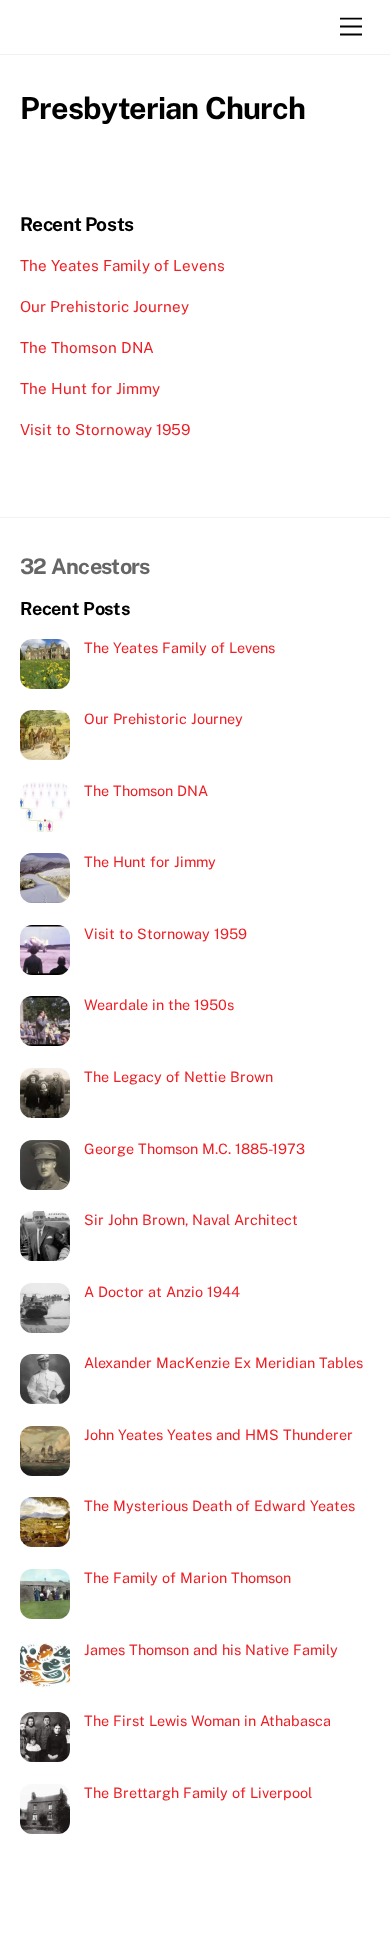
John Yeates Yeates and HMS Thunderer (218, 1434)
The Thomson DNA (87, 347)
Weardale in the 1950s (159, 1004)
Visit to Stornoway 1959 (105, 429)
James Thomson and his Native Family (211, 1649)
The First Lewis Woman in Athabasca (207, 1720)
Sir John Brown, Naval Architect (191, 1219)
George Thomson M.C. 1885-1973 (194, 1148)
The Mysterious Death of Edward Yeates (219, 1505)
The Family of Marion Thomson (187, 1577)
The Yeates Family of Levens (122, 265)
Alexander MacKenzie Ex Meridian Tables (223, 1362)
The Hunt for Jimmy (90, 388)
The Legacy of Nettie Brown (178, 1076)
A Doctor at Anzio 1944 (162, 1291)
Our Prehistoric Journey (104, 306)
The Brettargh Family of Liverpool (198, 1792)
